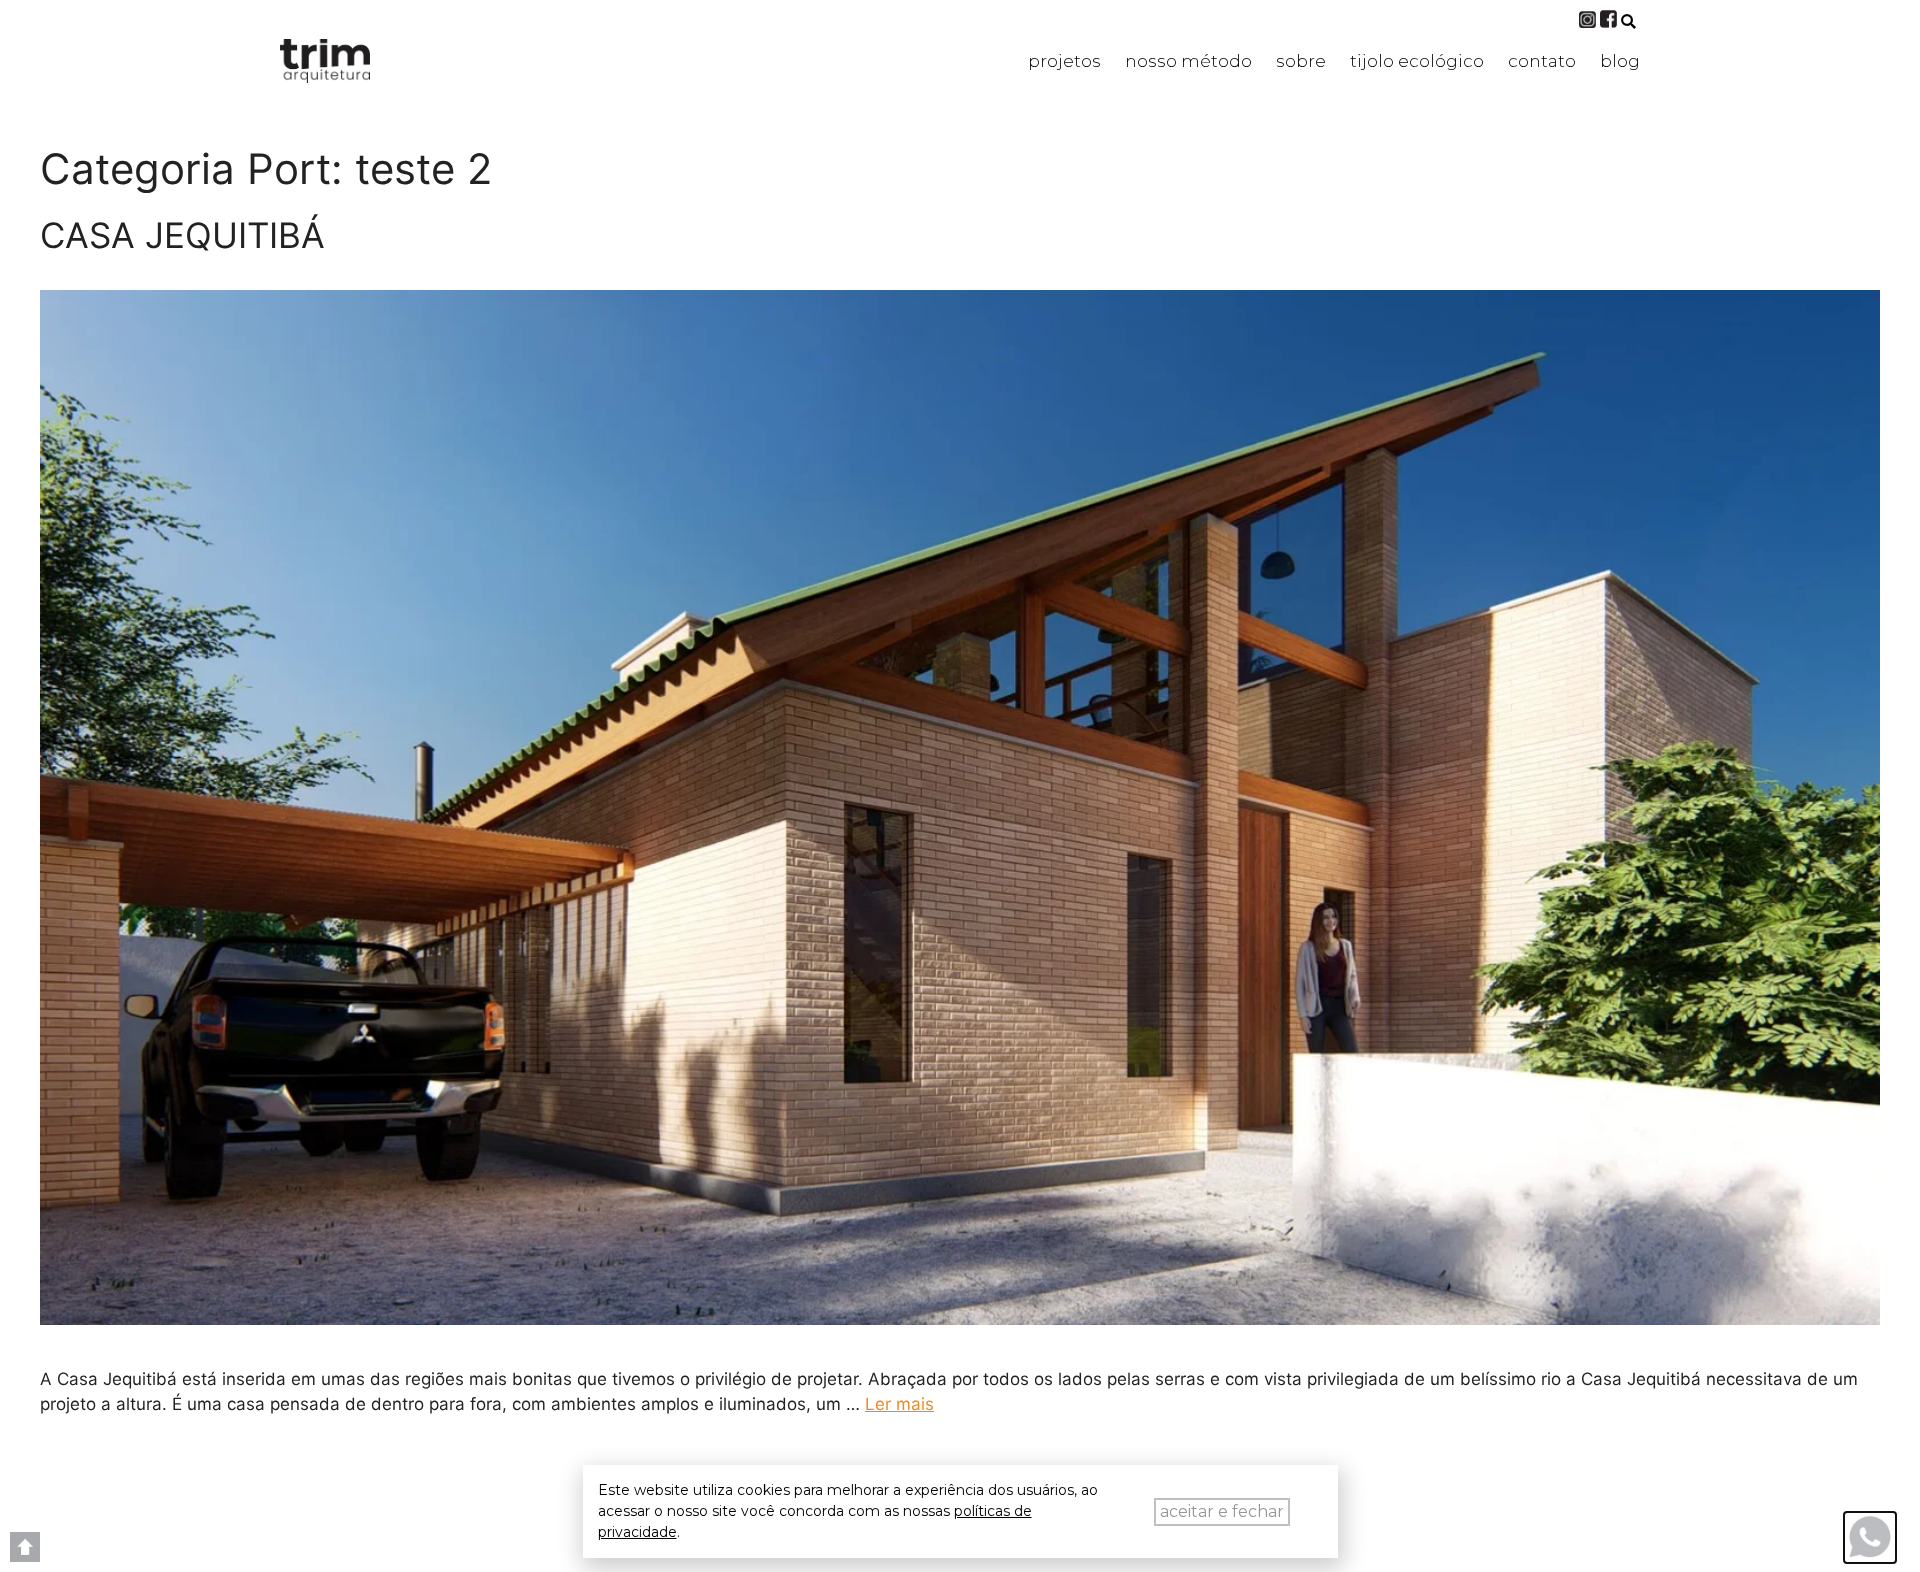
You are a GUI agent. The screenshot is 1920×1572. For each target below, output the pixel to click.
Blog (1620, 61)
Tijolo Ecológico (1417, 61)
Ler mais (899, 1404)
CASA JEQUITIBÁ (182, 235)
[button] (1628, 21)
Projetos (1064, 61)
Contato (1542, 61)
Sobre (1301, 61)
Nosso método (1188, 61)
